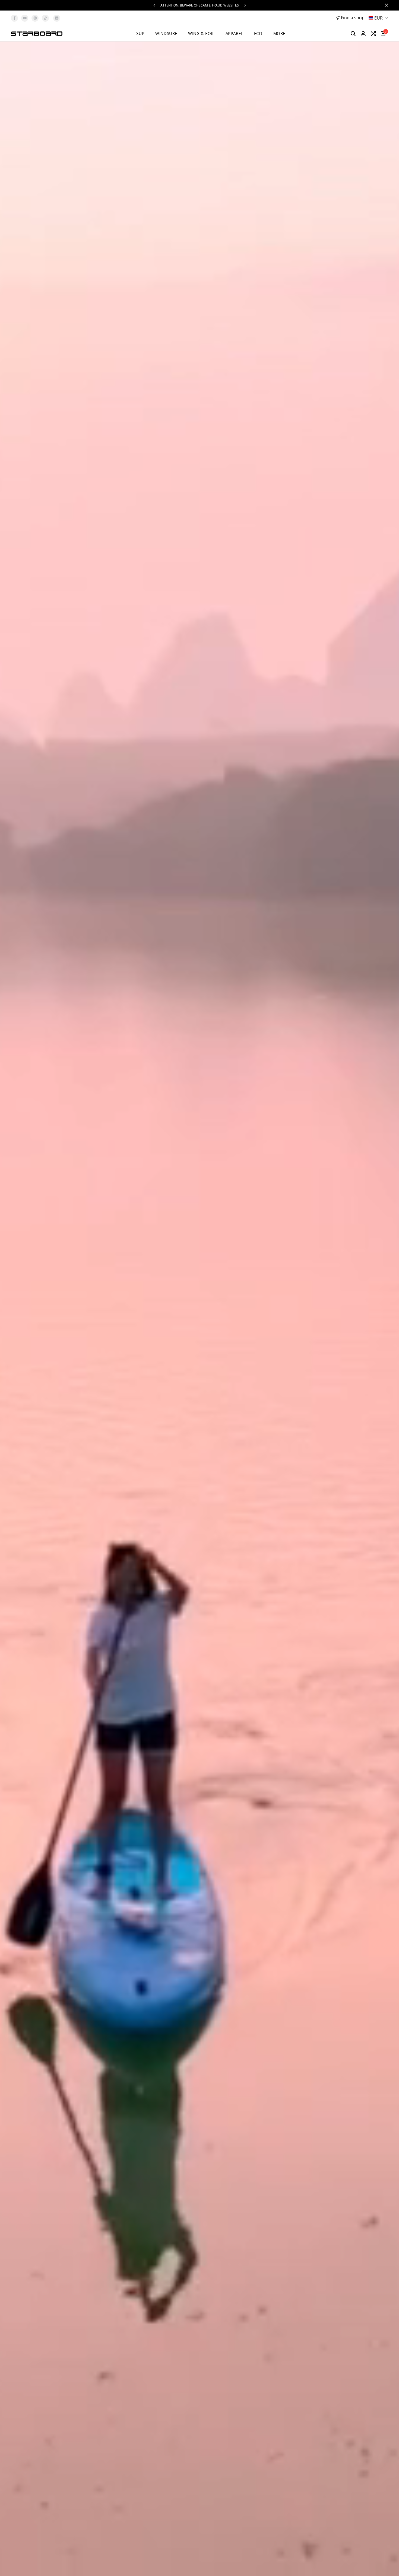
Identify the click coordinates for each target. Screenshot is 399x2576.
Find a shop (353, 18)
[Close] (385, 5)
